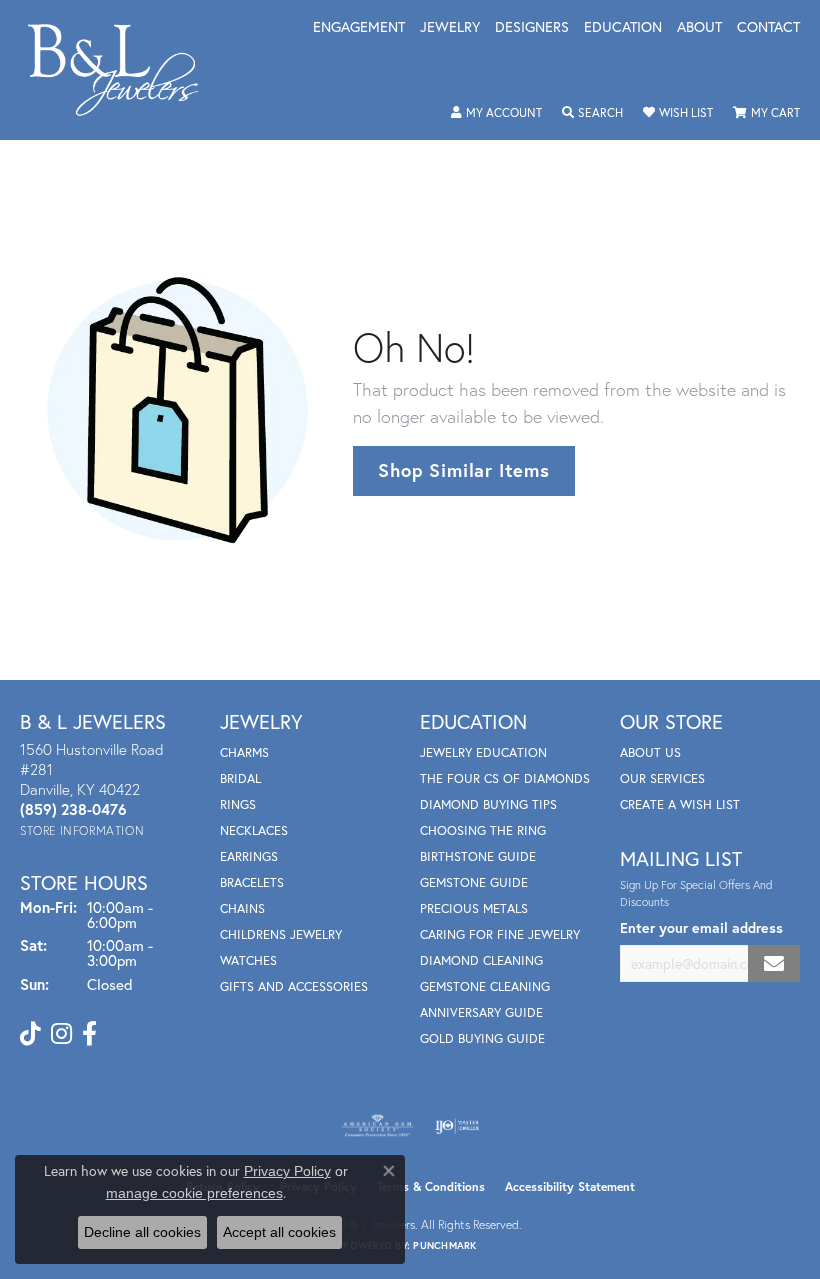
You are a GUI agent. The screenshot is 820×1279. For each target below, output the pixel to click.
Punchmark (444, 1245)
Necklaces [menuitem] (254, 830)
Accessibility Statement (570, 1186)
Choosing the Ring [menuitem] (483, 830)
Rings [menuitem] (238, 804)
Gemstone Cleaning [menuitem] (485, 986)
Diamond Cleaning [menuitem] (481, 960)
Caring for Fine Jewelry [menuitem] (500, 934)
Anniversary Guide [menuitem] (481, 1012)
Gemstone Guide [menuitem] (474, 882)
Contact (768, 28)
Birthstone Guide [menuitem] (478, 856)
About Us (650, 752)
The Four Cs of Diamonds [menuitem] (505, 778)
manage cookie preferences (194, 1193)
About (699, 28)
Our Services (662, 778)
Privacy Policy (287, 1171)
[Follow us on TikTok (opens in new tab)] (30, 1034)
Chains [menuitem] (242, 908)
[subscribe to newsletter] (774, 963)
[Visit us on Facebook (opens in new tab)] (89, 1034)
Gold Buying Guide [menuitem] (482, 1038)
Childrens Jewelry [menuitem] (281, 934)
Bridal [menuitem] (240, 778)
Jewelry (450, 28)
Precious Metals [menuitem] (474, 908)
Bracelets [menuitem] (252, 882)
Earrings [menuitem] (249, 856)
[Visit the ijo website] (457, 1126)
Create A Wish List (680, 804)
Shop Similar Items (463, 470)
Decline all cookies (142, 1232)
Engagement (359, 28)
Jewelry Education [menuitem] (483, 752)
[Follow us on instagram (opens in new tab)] (61, 1034)
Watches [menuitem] (248, 960)
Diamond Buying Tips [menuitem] (488, 804)
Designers (532, 28)
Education (623, 28)
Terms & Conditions (431, 1186)
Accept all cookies (279, 1232)
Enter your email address (701, 927)
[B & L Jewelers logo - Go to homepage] (123, 70)
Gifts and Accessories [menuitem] (294, 986)
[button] (496, 113)
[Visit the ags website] (378, 1126)
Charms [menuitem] (244, 752)
